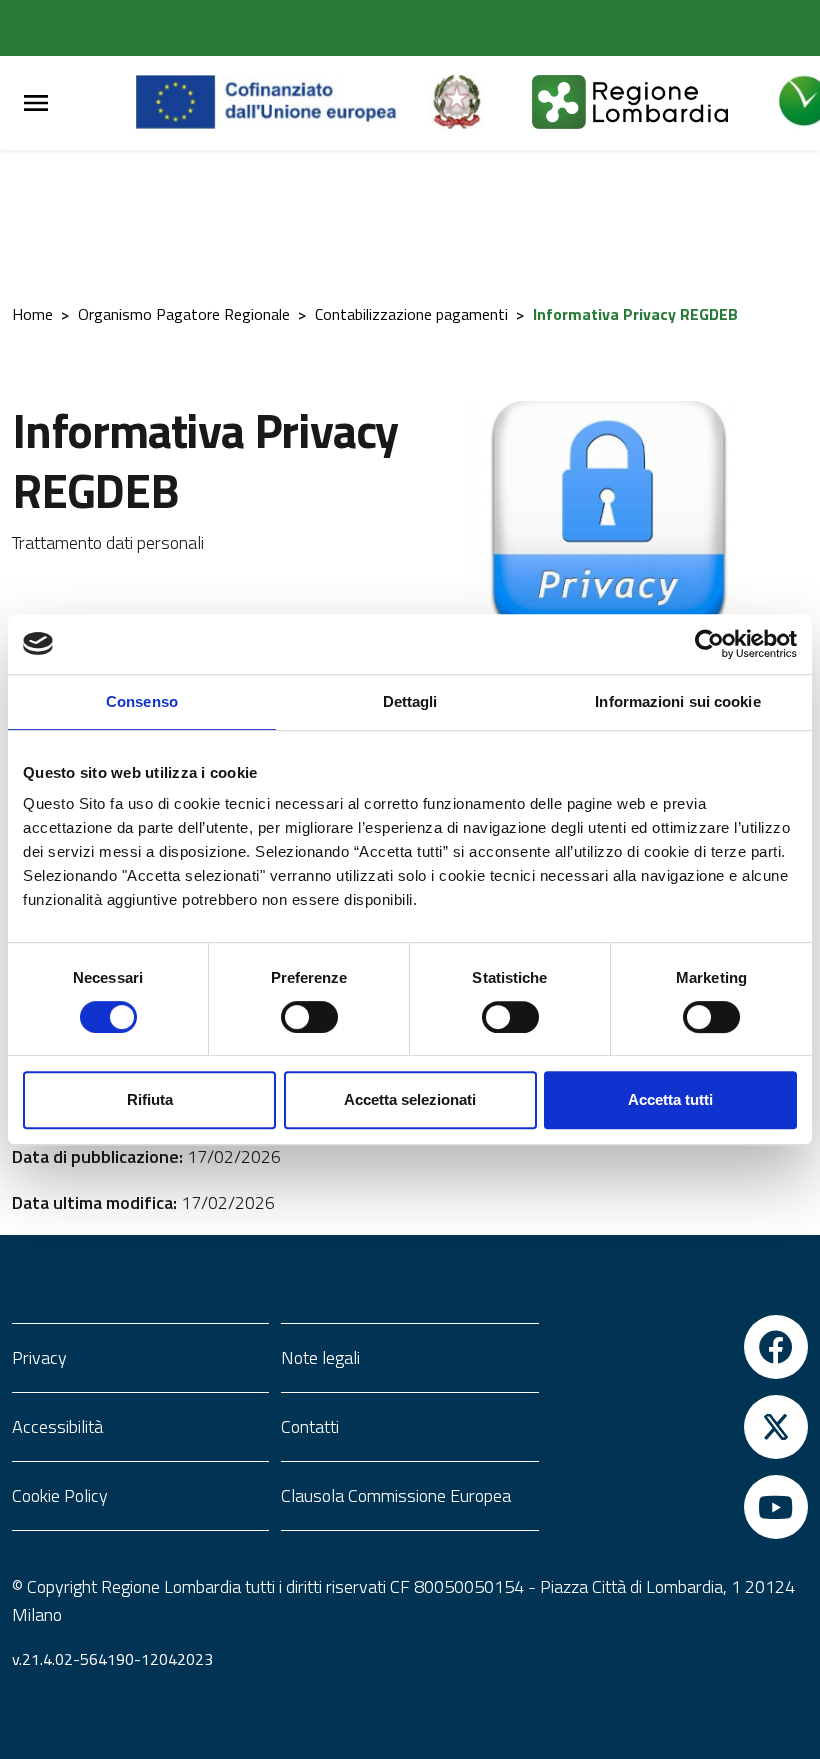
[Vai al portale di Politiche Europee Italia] (480, 103)
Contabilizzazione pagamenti (411, 314)
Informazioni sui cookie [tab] (677, 701)
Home (32, 314)
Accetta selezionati (410, 1099)
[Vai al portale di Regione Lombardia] (654, 103)
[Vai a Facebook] (679, 1347)
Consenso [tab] (142, 701)
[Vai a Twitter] (679, 1427)
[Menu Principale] (36, 103)
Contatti (310, 1426)
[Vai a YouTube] (679, 1507)
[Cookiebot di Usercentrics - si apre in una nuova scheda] (709, 644)
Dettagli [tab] (410, 701)
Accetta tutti (670, 1099)
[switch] (309, 1017)
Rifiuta (150, 1099)
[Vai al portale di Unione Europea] (281, 103)
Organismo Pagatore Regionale (184, 314)
